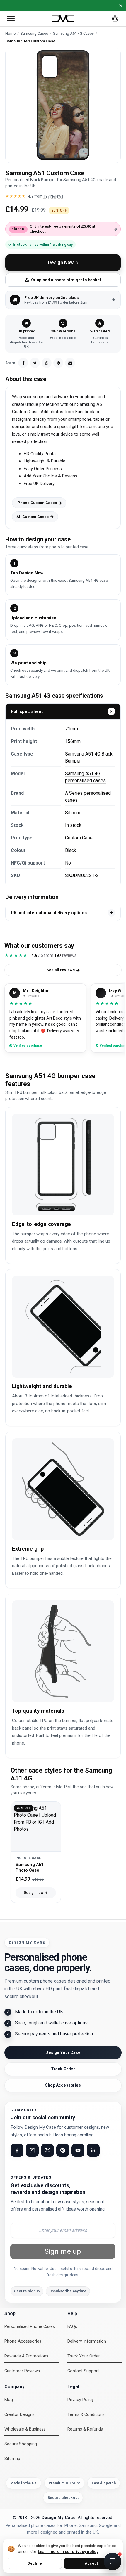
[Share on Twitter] (35, 363)
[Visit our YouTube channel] (78, 2150)
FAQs (72, 2327)
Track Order (63, 2069)
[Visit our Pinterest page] (63, 2150)
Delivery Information (87, 2341)
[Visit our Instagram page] (32, 2150)
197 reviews (53, 196)
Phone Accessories (23, 2341)
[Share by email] (70, 363)
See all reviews (61, 970)
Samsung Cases (34, 33)
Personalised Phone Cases (30, 2327)
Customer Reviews (22, 2371)
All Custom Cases (33, 517)
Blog (9, 2400)
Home (10, 33)
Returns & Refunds (85, 2429)
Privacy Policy (81, 2400)
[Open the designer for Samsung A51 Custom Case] (63, 105)
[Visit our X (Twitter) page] (47, 2150)
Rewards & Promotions (26, 2356)
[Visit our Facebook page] (17, 2150)
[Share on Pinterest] (58, 363)
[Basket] (115, 18)
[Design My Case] (63, 19)
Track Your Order (84, 2356)
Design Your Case (63, 2052)
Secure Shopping (21, 2444)
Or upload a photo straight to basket (66, 280)
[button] (11, 18)
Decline (35, 2563)
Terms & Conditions (86, 2415)
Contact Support (83, 2371)
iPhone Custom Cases (37, 503)
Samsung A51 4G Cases (73, 33)
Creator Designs (19, 2415)
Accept (91, 2563)
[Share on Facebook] (23, 363)
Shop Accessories (63, 2085)
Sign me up (63, 2251)
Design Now (61, 263)
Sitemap (12, 2459)
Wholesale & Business (25, 2429)
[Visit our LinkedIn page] (93, 2150)
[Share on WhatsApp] (47, 363)
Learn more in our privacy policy (68, 2551)
